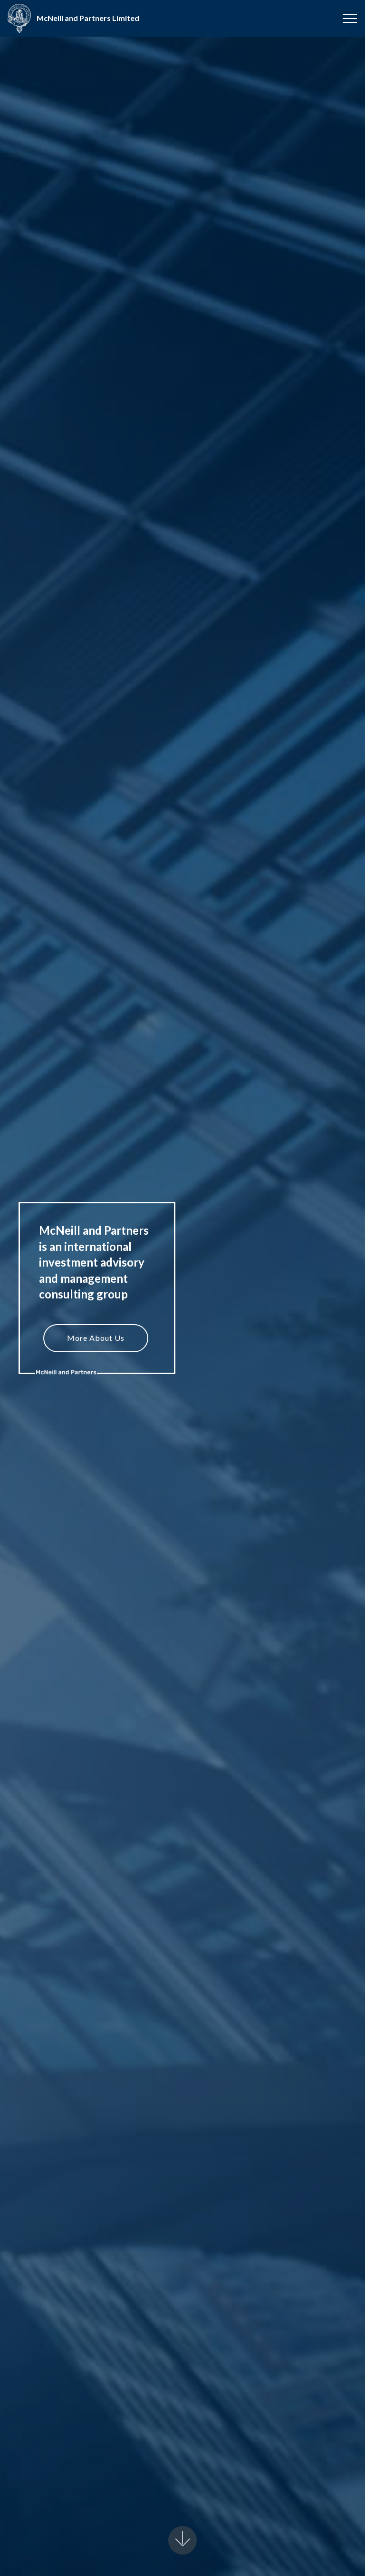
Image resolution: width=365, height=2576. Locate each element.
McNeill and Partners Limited (88, 18)
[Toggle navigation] (350, 19)
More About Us (96, 1338)
